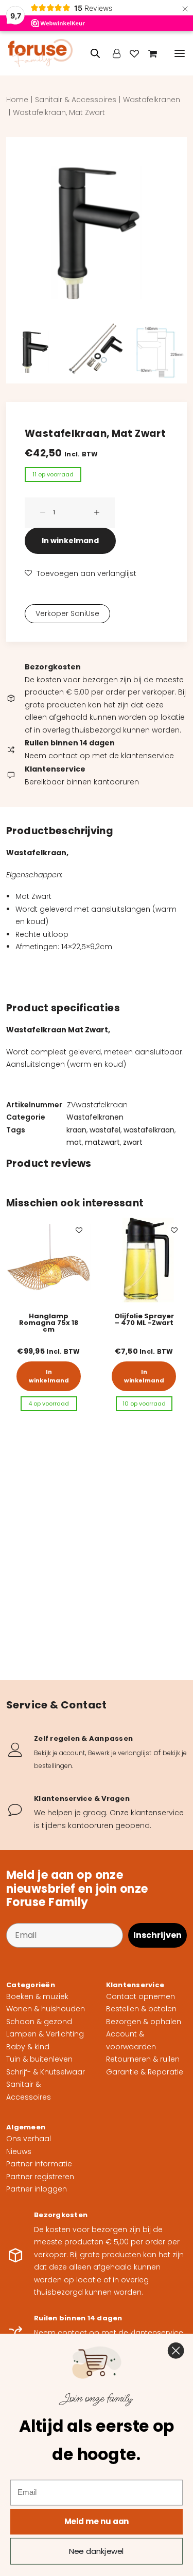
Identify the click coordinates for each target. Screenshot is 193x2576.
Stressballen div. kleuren (144, 1319)
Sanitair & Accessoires (76, 100)
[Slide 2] (97, 350)
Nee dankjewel (97, 2551)
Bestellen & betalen (141, 2009)
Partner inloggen (37, 2189)
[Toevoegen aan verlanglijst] (79, 1230)
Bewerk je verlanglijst (120, 1753)
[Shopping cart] (148, 53)
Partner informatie (39, 2164)
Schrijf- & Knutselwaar (46, 2072)
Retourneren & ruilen (143, 2059)
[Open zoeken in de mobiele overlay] (91, 53)
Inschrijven (157, 1935)
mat (74, 1142)
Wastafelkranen (152, 100)
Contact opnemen (141, 1996)
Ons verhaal (29, 2139)
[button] (180, 53)
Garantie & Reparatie (145, 2072)
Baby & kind (28, 2047)
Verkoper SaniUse (67, 613)
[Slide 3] (158, 350)
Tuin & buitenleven (39, 2059)
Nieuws (19, 2151)
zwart (133, 1142)
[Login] (112, 53)
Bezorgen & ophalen (144, 2022)
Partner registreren (40, 2177)
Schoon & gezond (39, 2022)
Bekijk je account (59, 1753)
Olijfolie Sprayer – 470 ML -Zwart (49, 1319)
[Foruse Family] (40, 53)
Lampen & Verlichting (45, 2034)
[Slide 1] (35, 350)
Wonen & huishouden (46, 2009)
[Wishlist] (130, 53)
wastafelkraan (149, 1130)
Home (17, 100)
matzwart (102, 1142)
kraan (76, 1130)
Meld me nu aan (97, 2521)
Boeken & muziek (37, 1996)
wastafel (105, 1130)
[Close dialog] (176, 2350)
